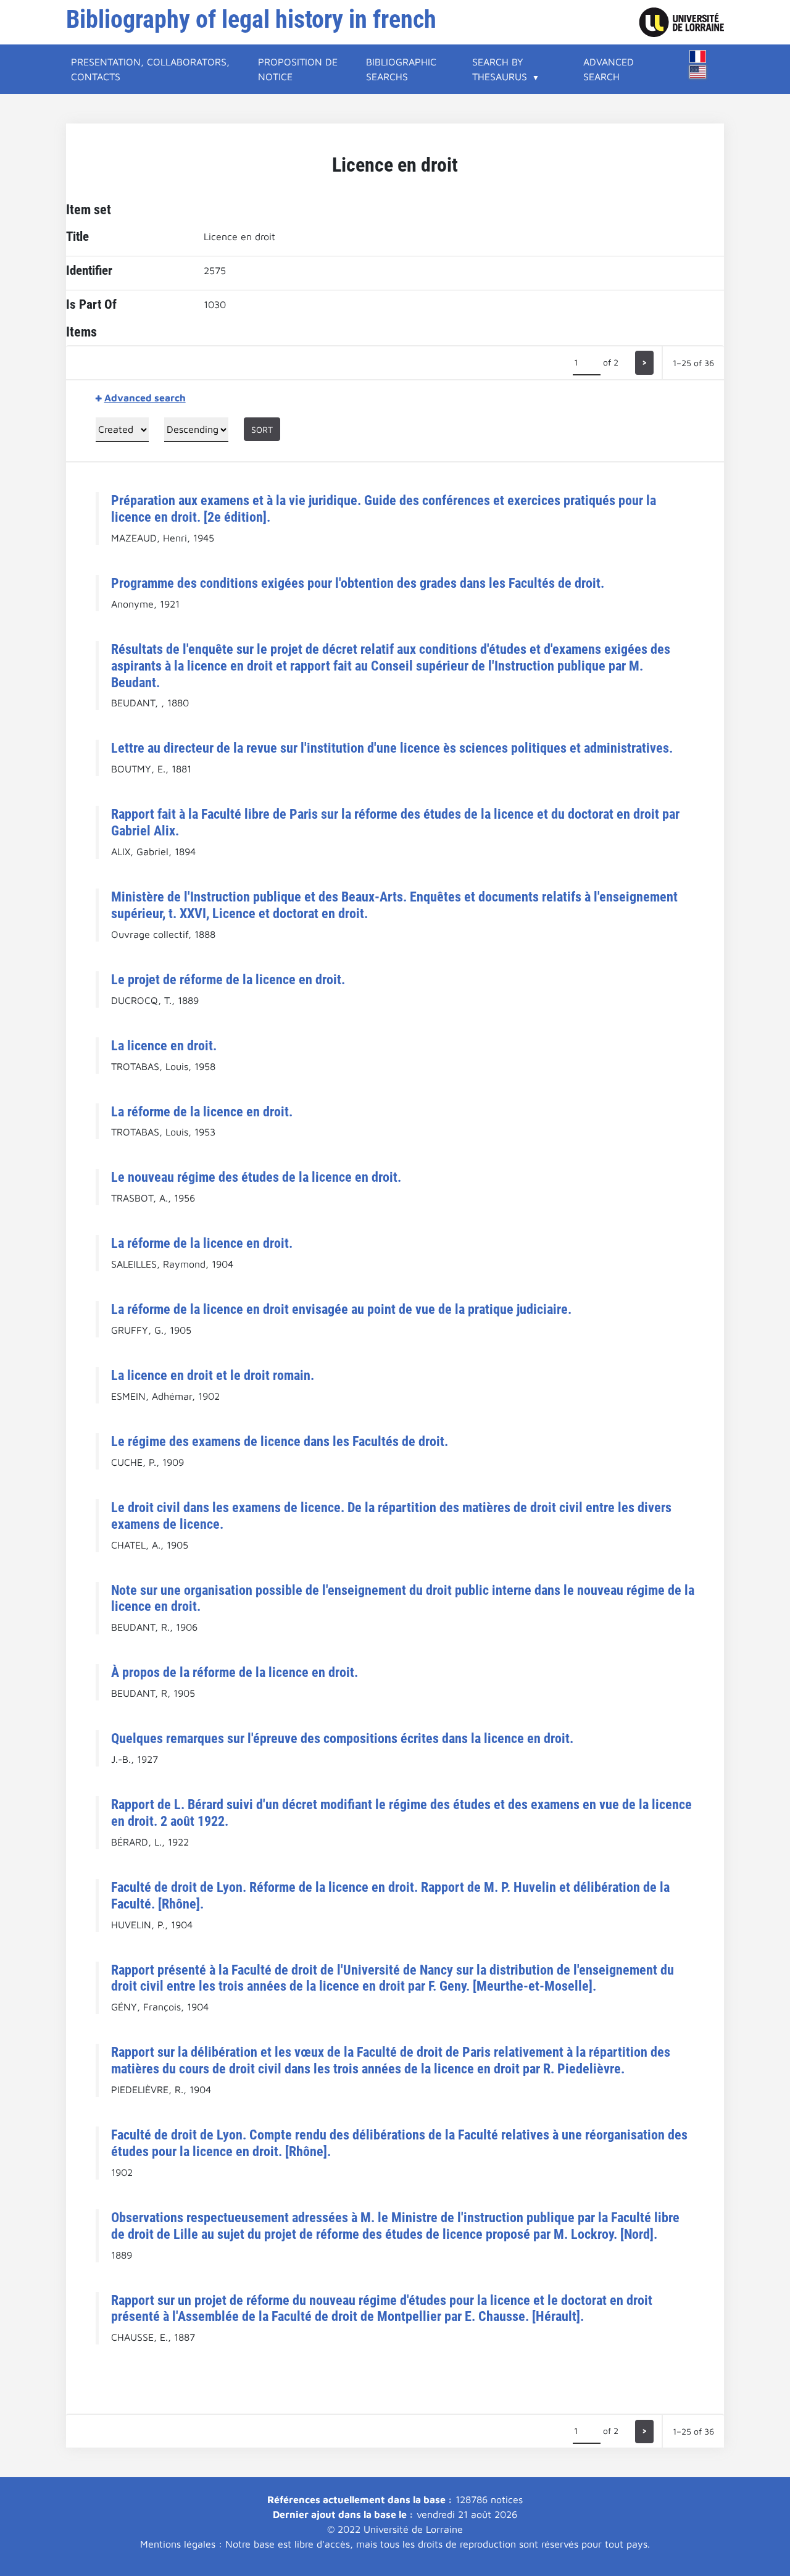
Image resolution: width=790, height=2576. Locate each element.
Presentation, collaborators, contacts (150, 69)
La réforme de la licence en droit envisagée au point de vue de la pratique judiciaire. (341, 1309)
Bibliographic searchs (401, 69)
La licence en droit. (164, 1045)
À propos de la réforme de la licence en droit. (235, 1672)
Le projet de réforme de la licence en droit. (228, 979)
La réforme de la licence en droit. (202, 1111)
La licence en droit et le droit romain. (213, 1375)
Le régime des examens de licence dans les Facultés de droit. (280, 1441)
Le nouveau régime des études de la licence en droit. (256, 1177)
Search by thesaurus (500, 69)
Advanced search (609, 69)
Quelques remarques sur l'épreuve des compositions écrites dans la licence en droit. (342, 1738)
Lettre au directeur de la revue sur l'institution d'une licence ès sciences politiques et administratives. (392, 748)
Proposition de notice (298, 69)
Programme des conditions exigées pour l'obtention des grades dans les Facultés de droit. (358, 583)
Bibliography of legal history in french (251, 19)
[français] (698, 56)
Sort (262, 429)
